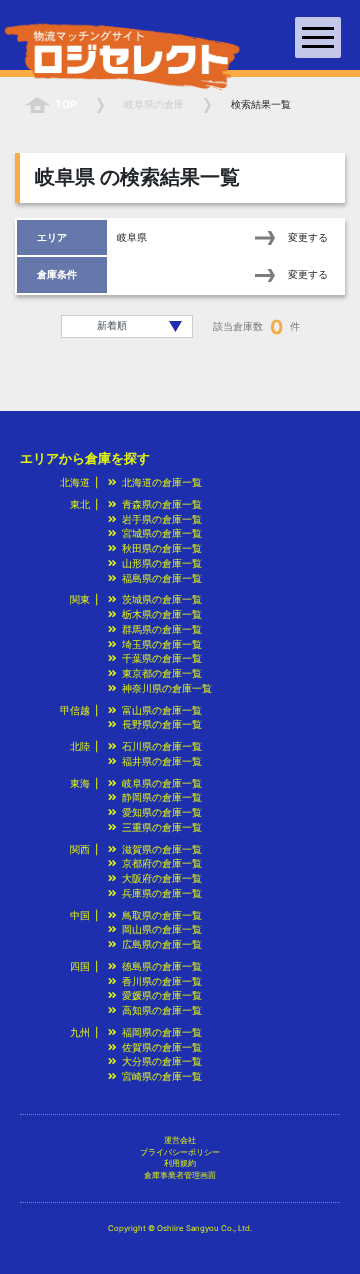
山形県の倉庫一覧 (162, 563)
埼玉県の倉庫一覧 (162, 644)
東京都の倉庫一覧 (162, 673)
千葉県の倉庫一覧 (162, 658)
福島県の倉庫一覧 (162, 578)
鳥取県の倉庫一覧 (162, 915)
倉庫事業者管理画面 (180, 1175)
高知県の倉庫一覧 (162, 1010)
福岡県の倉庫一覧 (162, 1032)
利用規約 (180, 1163)
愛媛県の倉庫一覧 (162, 995)
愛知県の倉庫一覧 (162, 812)
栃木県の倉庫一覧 (162, 614)
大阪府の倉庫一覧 (162, 878)
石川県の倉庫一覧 (162, 746)
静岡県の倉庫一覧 (162, 797)
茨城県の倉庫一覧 (162, 599)
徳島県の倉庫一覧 (162, 966)
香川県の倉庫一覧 (162, 981)
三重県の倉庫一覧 (162, 827)
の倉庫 (154, 104)
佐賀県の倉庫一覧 (162, 1047)
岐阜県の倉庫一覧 (162, 783)
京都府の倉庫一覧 (162, 863)
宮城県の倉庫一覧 (162, 533)
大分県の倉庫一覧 (162, 1061)
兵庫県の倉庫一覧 (162, 893)
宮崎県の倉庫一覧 (162, 1076)
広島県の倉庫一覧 (162, 944)
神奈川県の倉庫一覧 (167, 688)
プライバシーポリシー (180, 1152)
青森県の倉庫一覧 (162, 504)
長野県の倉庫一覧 (162, 724)
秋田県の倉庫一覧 (162, 548)
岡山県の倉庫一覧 (162, 929)
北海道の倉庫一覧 (162, 482)
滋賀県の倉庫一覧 (162, 849)
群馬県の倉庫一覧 (162, 629)
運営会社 (180, 1140)
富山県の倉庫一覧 (162, 710)
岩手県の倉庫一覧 (162, 519)
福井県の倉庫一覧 (162, 761)
